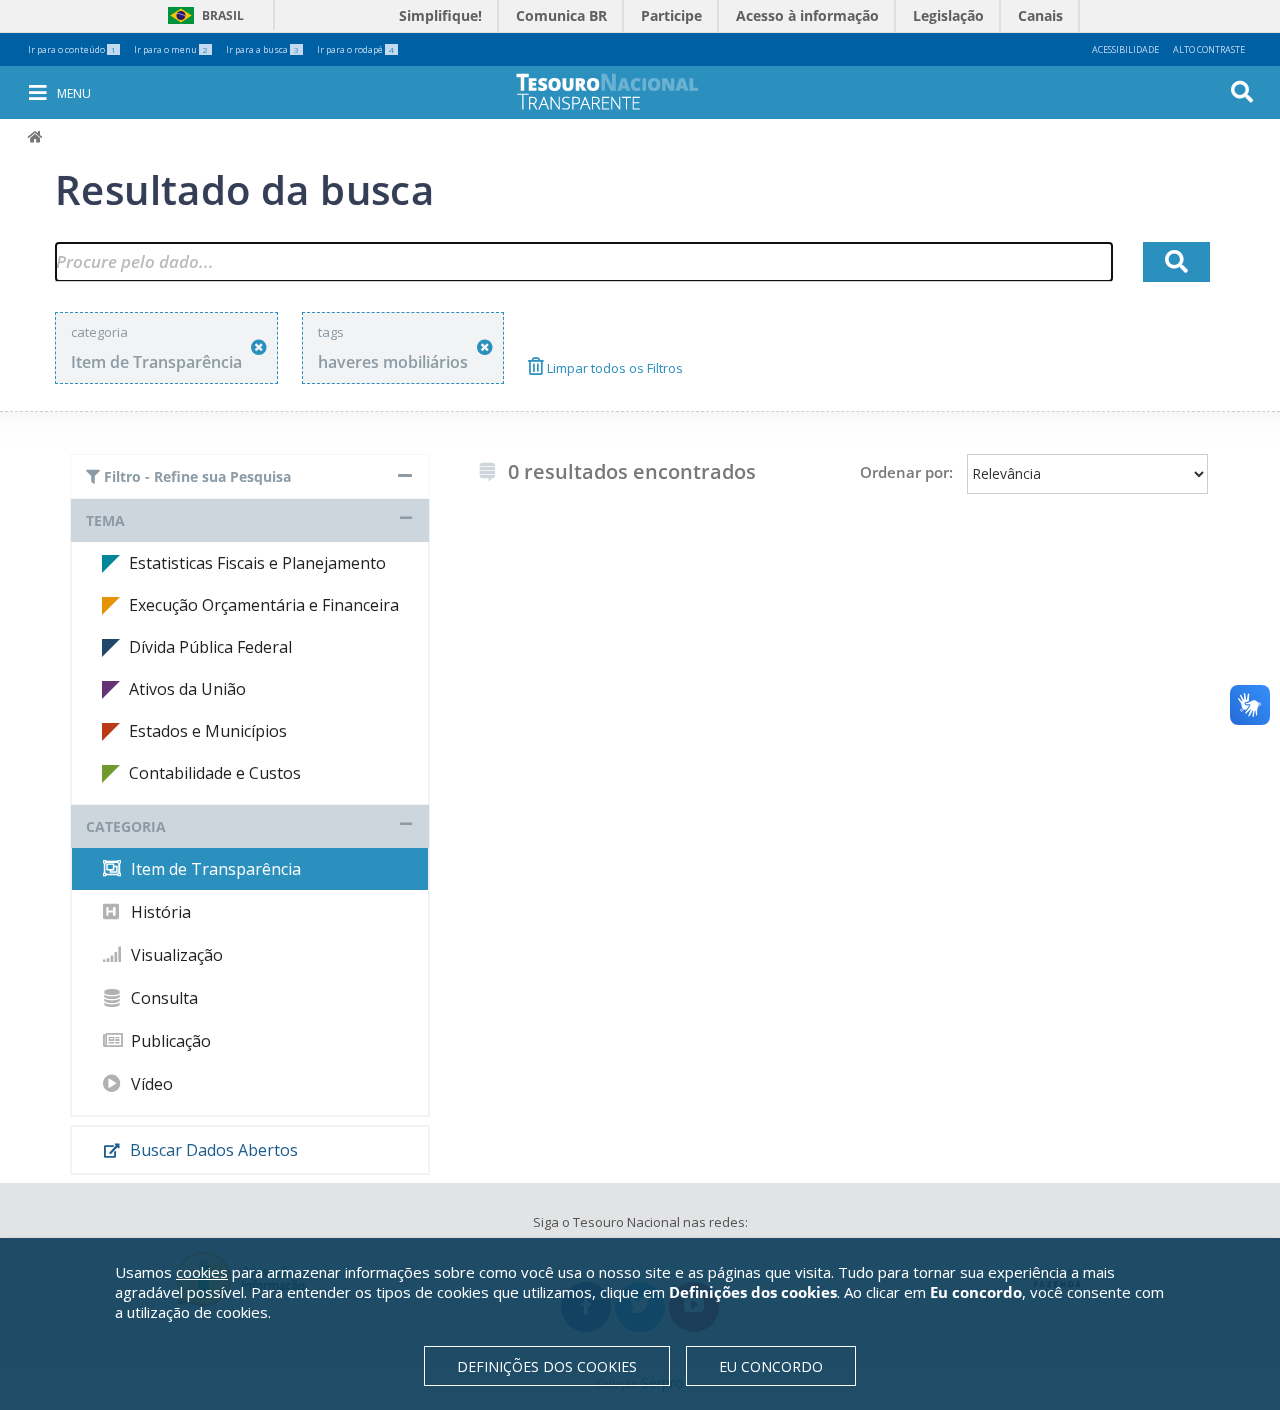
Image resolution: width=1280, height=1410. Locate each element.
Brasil (202, 15)
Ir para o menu (171, 49)
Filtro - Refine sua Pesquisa (195, 476)
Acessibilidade (1125, 49)
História (159, 912)
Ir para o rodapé (355, 49)
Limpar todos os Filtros (613, 368)
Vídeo (150, 1084)
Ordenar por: (906, 472)
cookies (202, 1272)
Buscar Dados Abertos (212, 1150)
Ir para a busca (262, 49)
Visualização (175, 955)
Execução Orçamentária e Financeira (264, 605)
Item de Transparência (214, 869)
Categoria (126, 826)
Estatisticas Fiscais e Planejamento (257, 563)
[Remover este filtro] (259, 347)
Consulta (162, 998)
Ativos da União (187, 689)
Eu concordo (771, 1366)
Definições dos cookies (547, 1366)
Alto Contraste (1209, 49)
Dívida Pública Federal (210, 647)
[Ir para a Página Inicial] (621, 91)
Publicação (169, 1041)
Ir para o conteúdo (72, 49)
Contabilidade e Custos (215, 773)
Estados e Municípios (208, 731)
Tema (105, 520)
